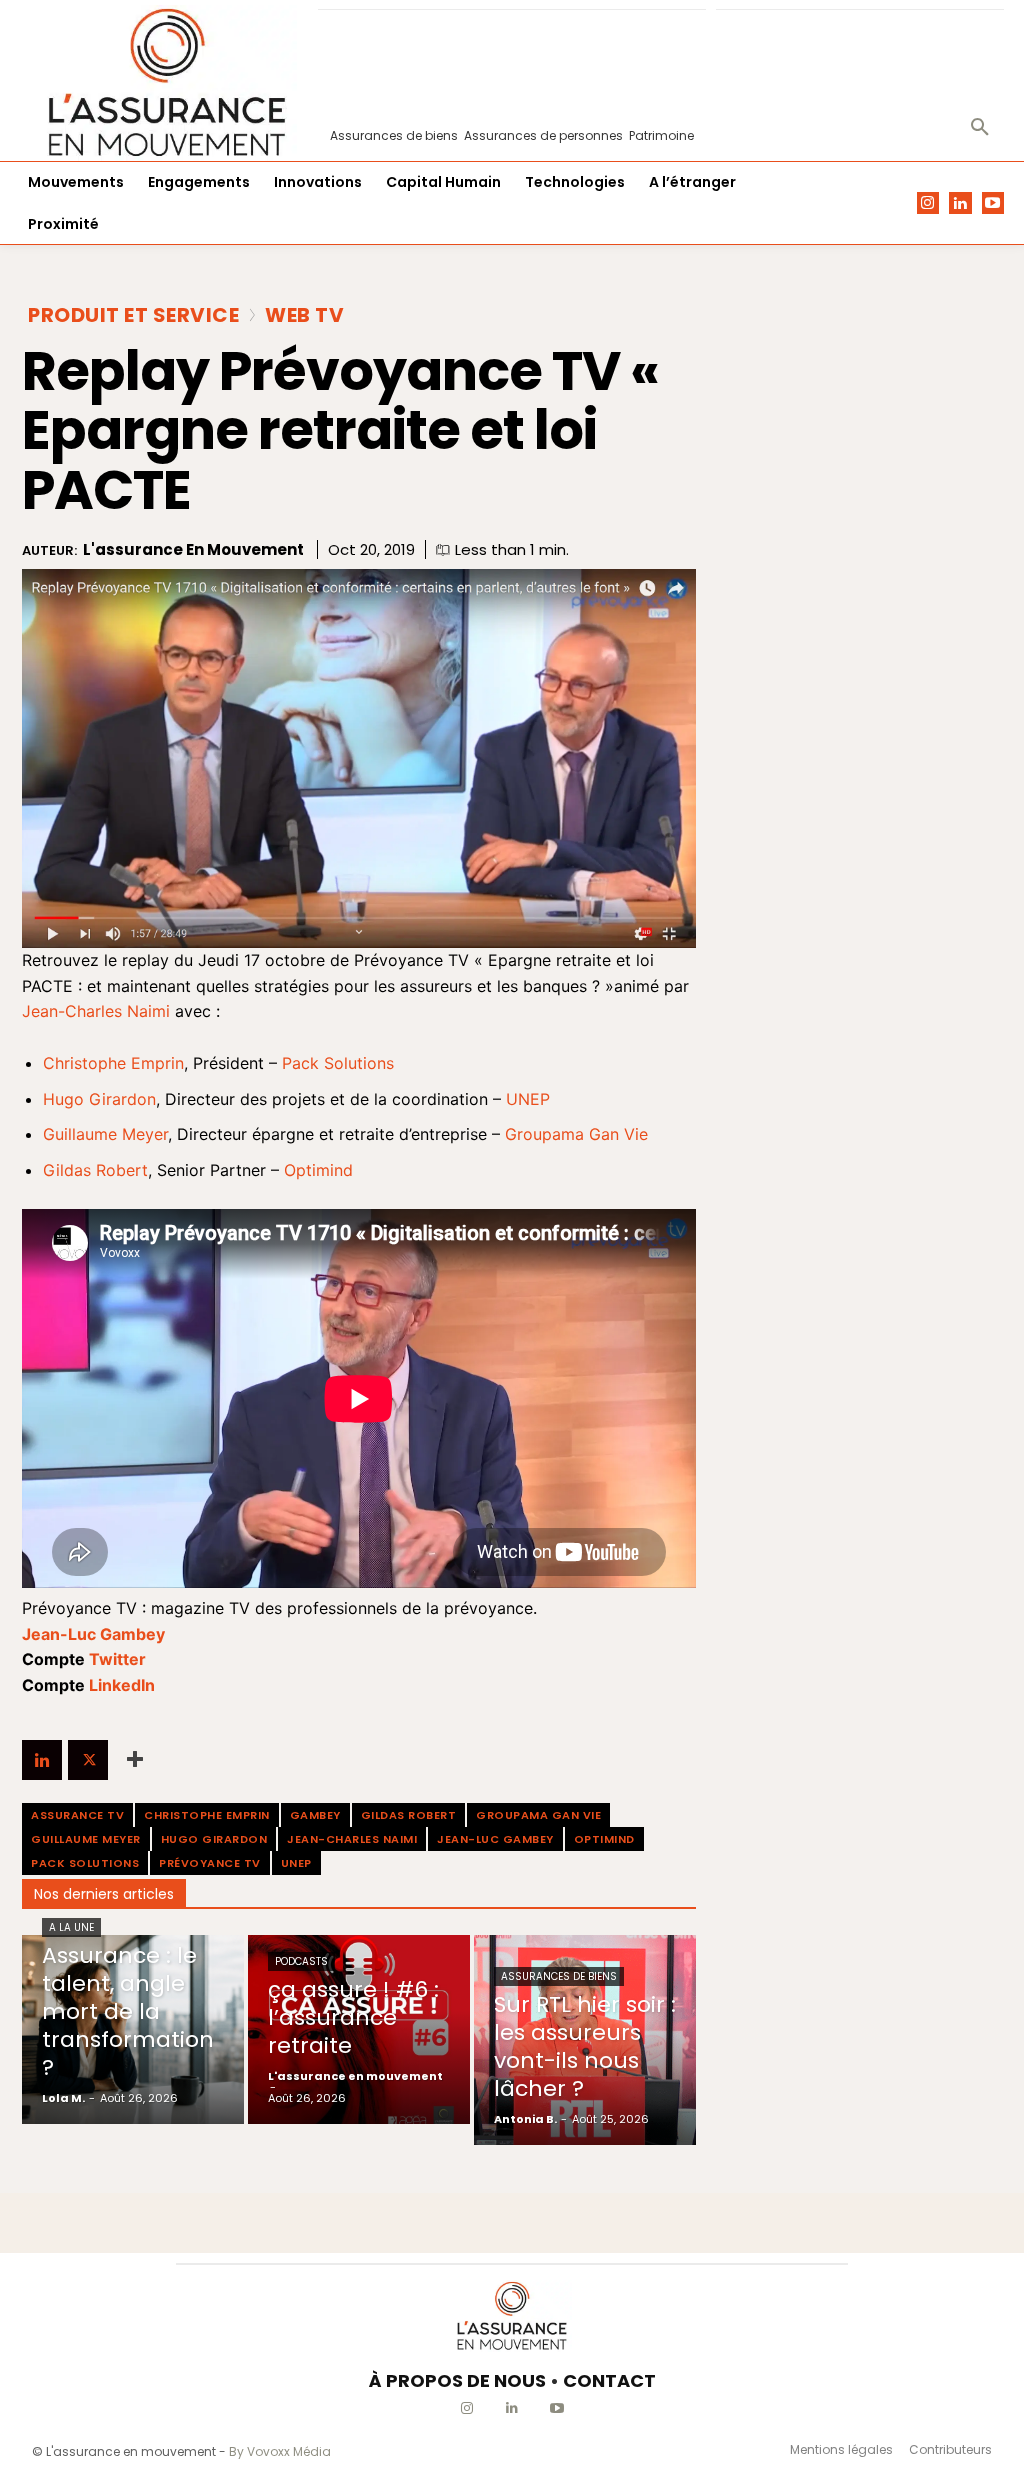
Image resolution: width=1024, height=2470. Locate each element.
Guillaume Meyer (105, 1134)
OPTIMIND (604, 1839)
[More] (135, 1760)
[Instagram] (928, 203)
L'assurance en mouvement (193, 550)
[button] (980, 128)
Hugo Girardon (99, 1099)
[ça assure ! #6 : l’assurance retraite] (359, 2029)
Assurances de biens (559, 1976)
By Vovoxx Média (280, 2451)
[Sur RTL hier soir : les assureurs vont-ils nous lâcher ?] (585, 2040)
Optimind (318, 1170)
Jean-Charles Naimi (96, 1011)
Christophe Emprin (113, 1063)
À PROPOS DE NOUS (457, 2380)
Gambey (315, 1815)
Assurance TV (77, 1815)
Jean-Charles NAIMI (352, 1839)
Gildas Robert (95, 1170)
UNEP (528, 1099)
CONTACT (609, 2380)
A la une (71, 1927)
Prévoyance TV (210, 1863)
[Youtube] (993, 203)
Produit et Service (133, 315)
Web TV (304, 315)
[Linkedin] (960, 203)
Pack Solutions (338, 1063)
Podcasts (301, 1961)
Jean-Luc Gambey (495, 1839)
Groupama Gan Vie (576, 1134)
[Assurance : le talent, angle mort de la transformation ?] (133, 2029)
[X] (88, 1760)
